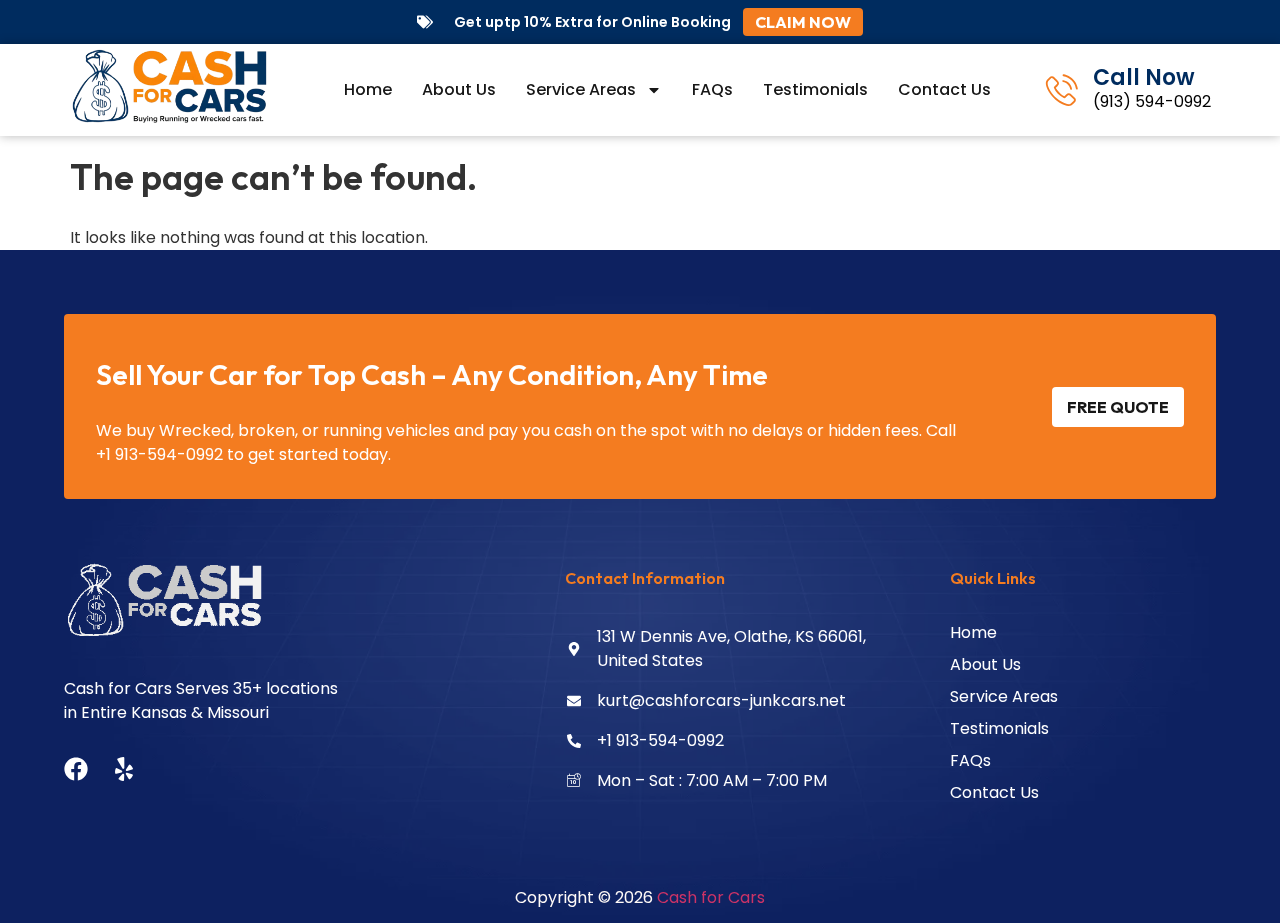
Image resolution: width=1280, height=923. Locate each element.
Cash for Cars (711, 897)
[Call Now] (1062, 90)
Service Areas (581, 89)
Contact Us (944, 89)
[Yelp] (124, 769)
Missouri (238, 712)
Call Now (1144, 77)
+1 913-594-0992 (159, 454)
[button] (803, 22)
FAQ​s (712, 89)
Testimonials (815, 89)
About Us (459, 89)
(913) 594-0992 (1152, 101)
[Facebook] (76, 769)
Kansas (159, 712)
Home (368, 89)
